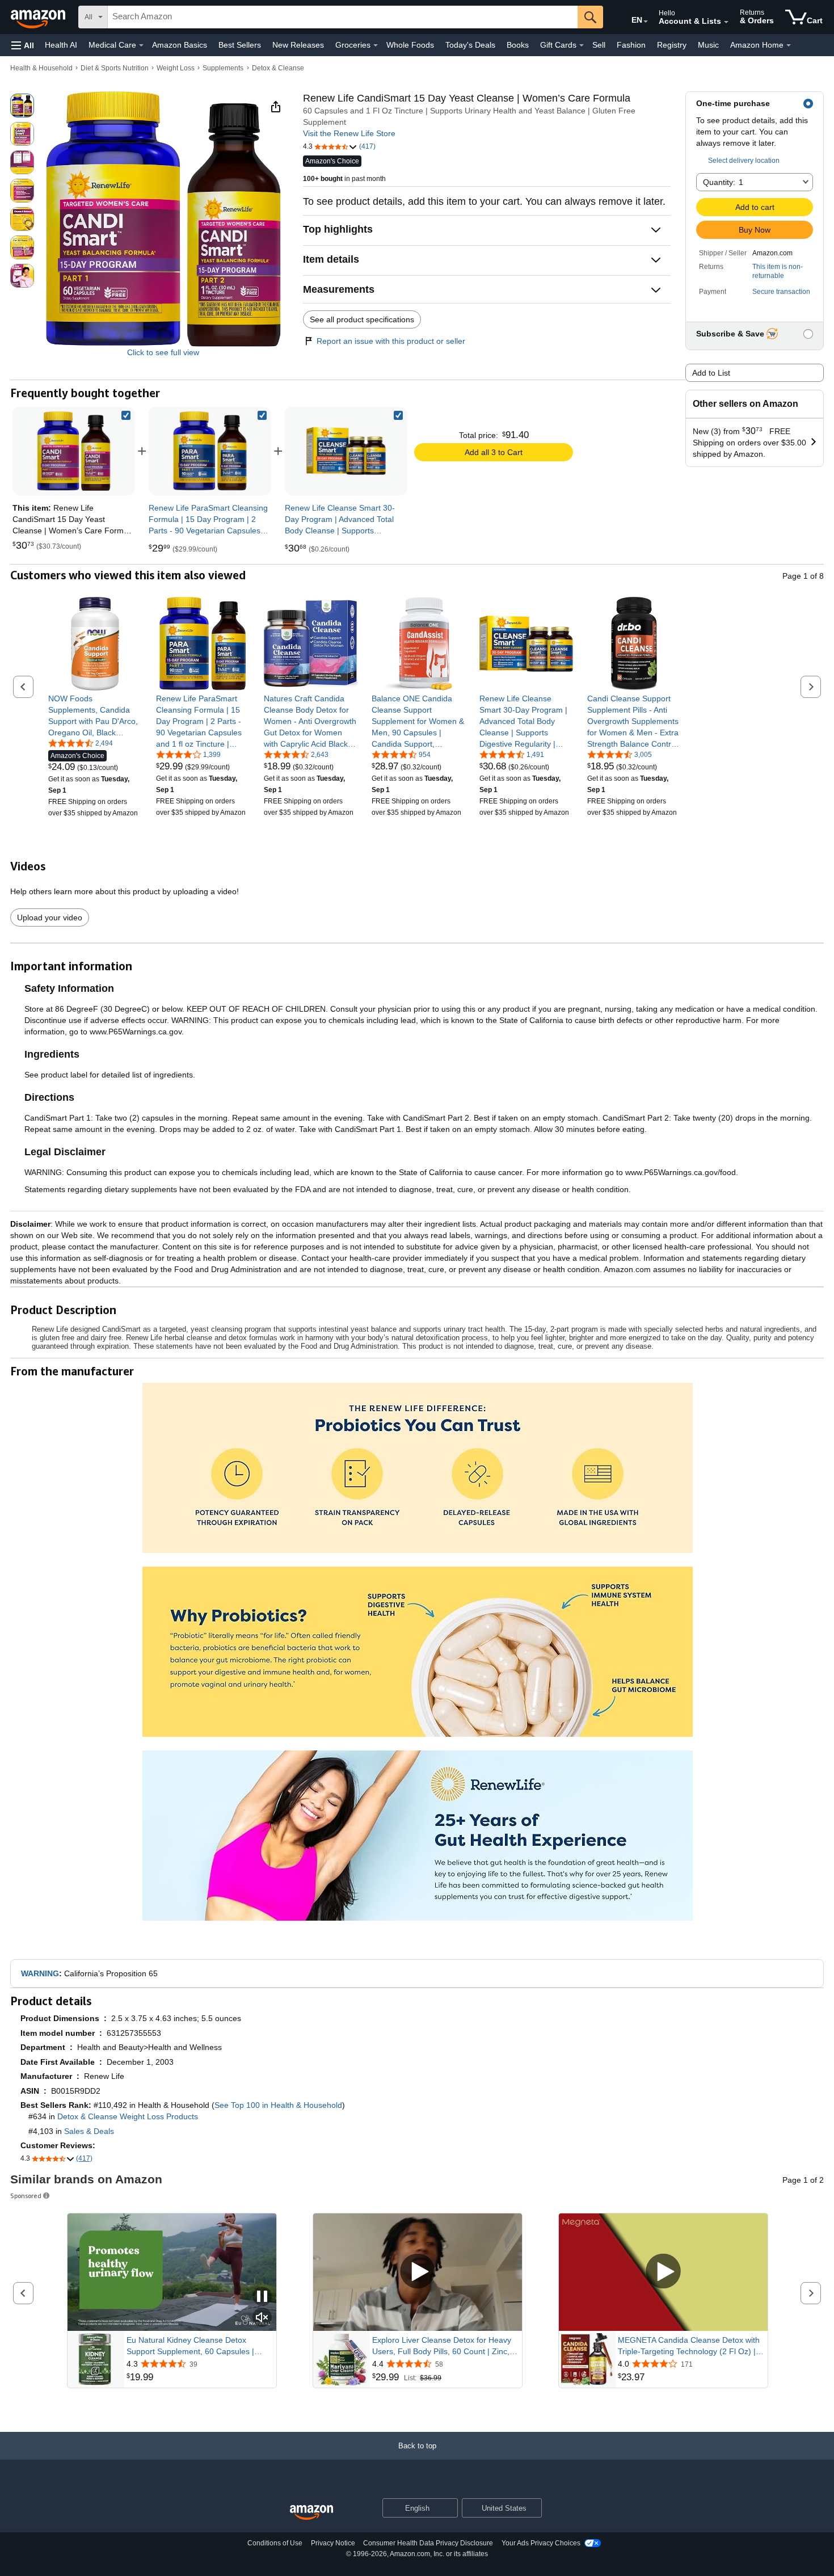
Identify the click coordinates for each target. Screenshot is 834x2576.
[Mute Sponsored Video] (262, 2318)
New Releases (298, 45)
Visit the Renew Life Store (349, 133)
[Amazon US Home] (311, 2513)
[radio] (22, 106)
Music (708, 45)
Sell (599, 45)
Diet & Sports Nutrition (115, 68)
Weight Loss (176, 68)
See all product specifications (362, 319)
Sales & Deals (89, 2131)
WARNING (40, 1973)
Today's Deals (470, 45)
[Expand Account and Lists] (726, 22)
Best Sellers (240, 45)
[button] (23, 45)
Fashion (631, 45)
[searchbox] (343, 17)
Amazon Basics (180, 45)
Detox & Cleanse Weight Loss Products (128, 2116)
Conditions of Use (275, 2543)
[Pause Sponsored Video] (262, 2297)
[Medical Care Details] (141, 45)
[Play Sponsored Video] (418, 2272)
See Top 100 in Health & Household (278, 2105)
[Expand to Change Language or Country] (646, 22)
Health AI (61, 45)
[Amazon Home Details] (789, 45)
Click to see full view (163, 352)
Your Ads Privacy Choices (541, 2543)
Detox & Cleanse (278, 68)
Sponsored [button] (26, 2196)
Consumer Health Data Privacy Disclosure (428, 2543)
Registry (672, 45)
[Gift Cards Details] (582, 45)
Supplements (223, 68)
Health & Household (41, 68)
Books (518, 45)
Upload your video (50, 917)
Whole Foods (410, 45)
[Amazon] (39, 17)
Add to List (711, 373)
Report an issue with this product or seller (391, 341)
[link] (210, 451)
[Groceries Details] (376, 45)
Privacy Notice (333, 2543)
